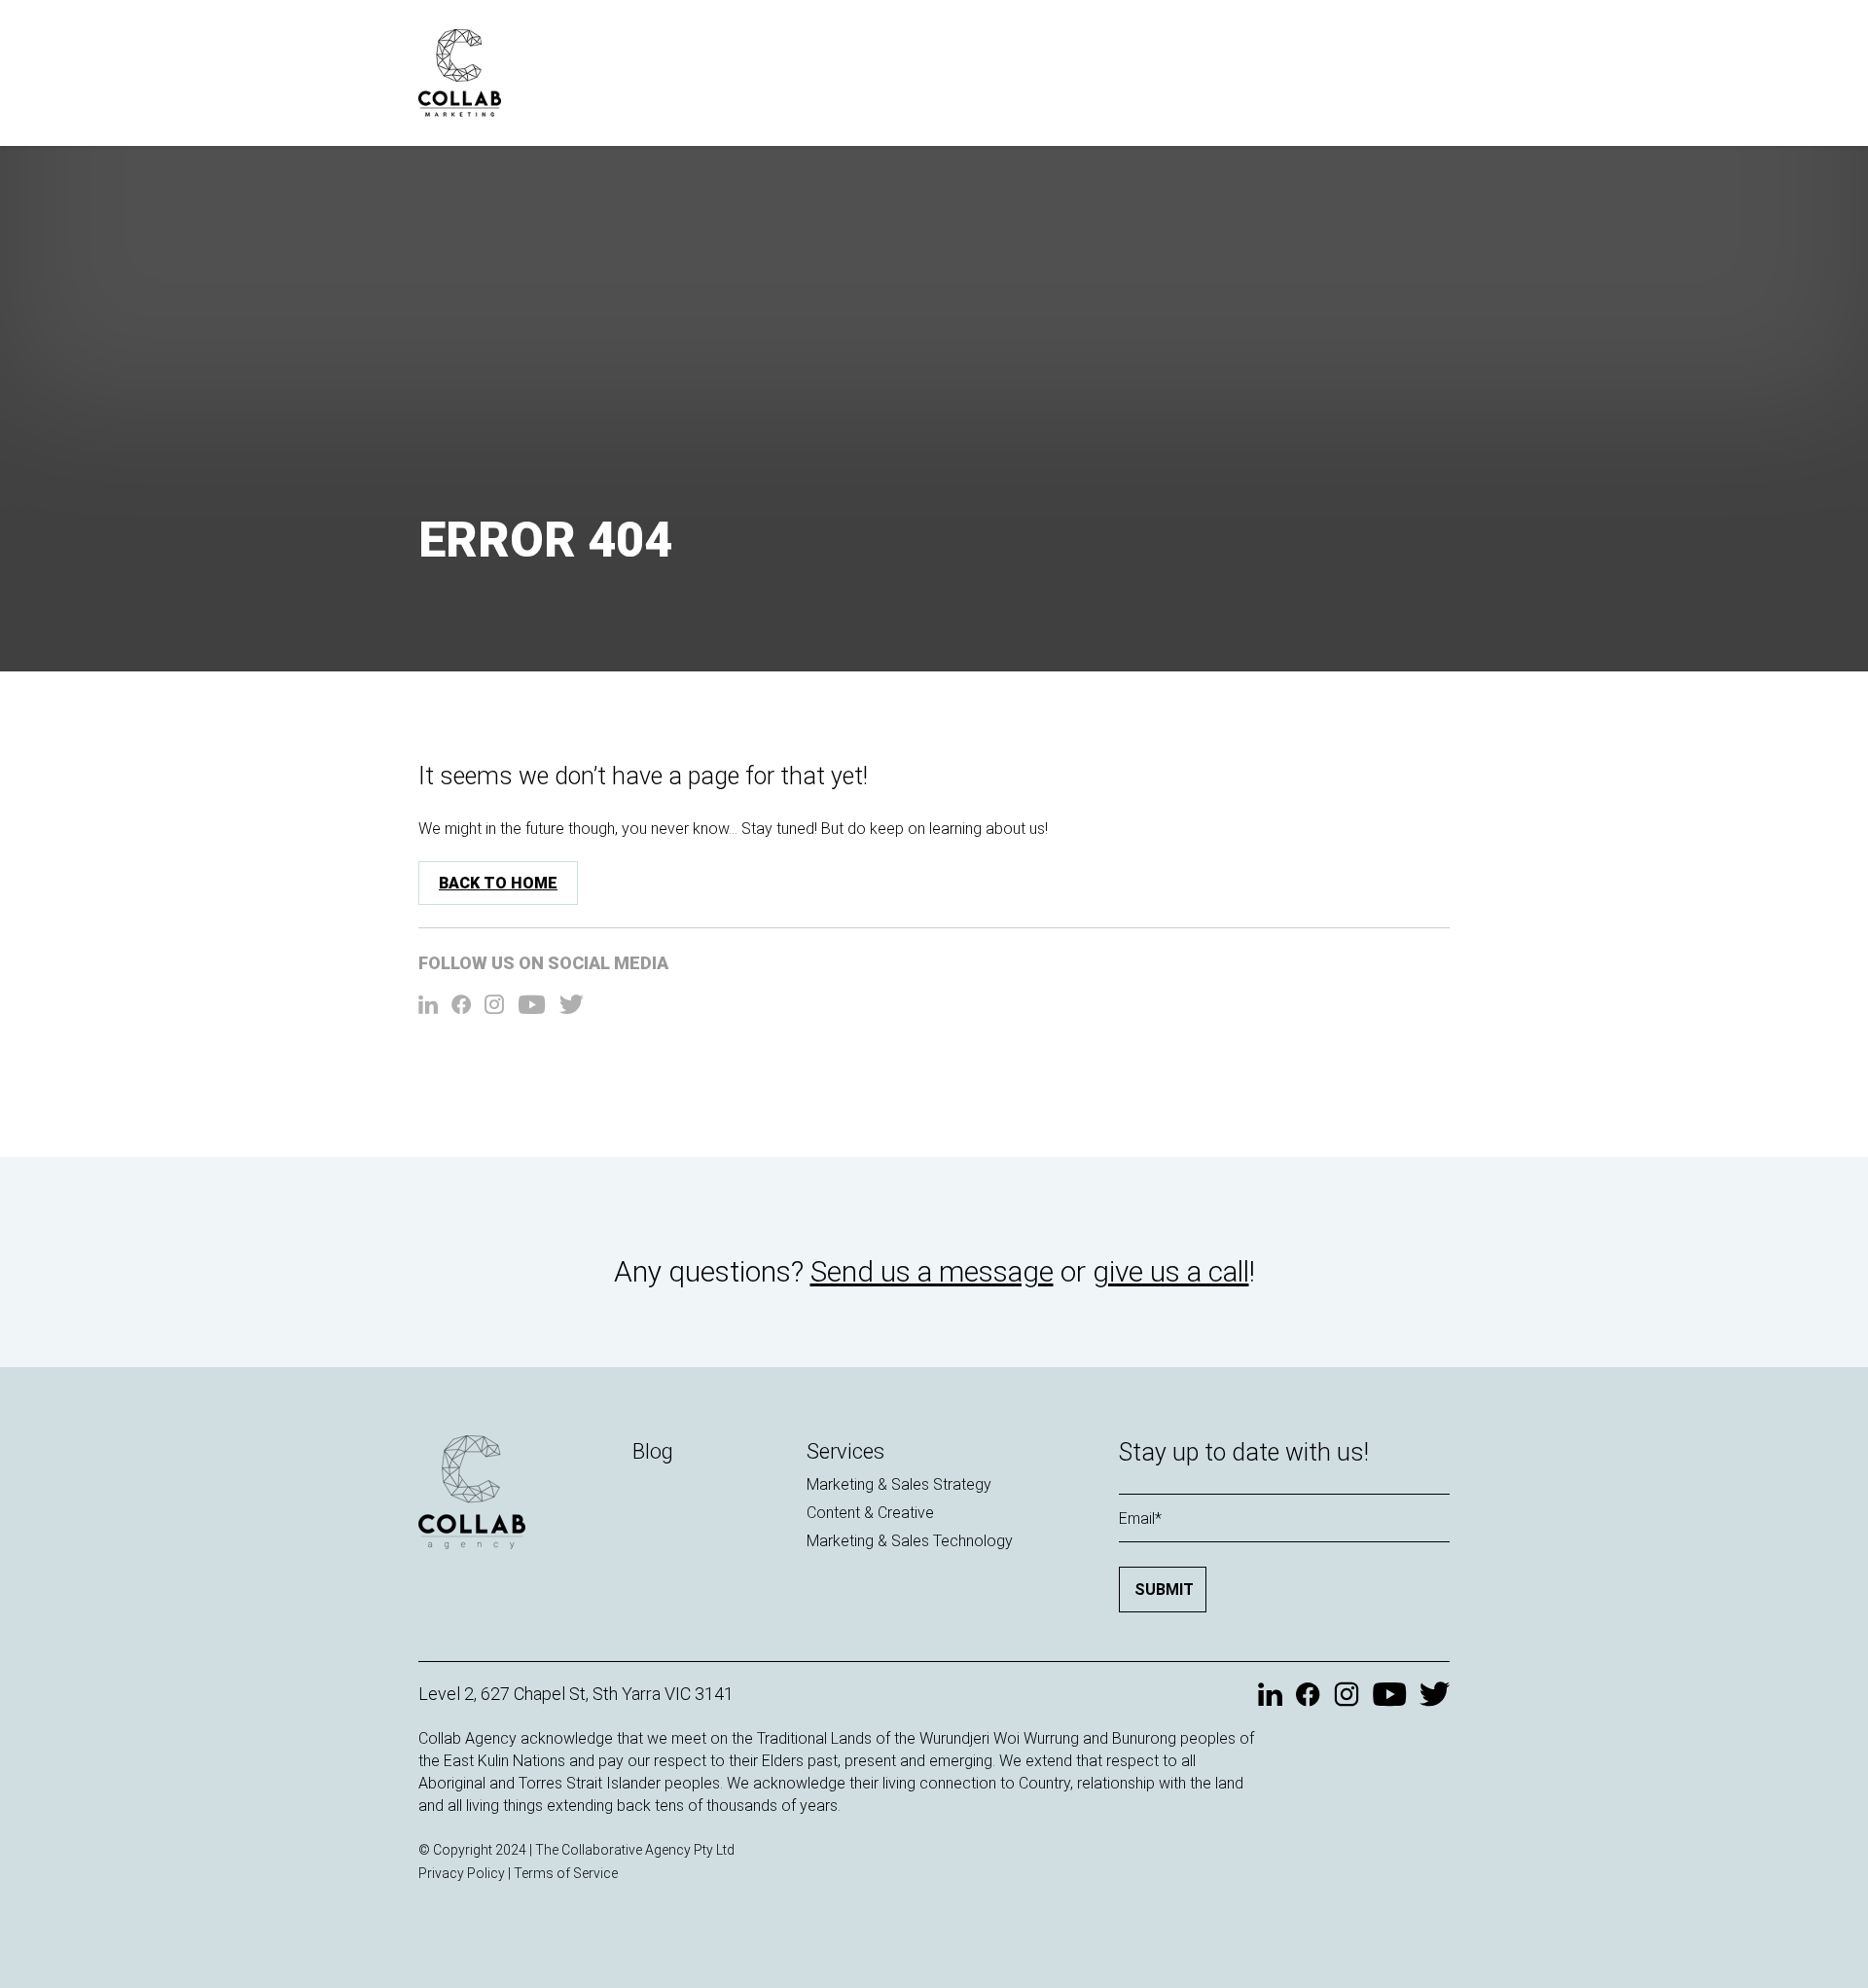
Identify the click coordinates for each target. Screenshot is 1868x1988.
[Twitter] (572, 1006)
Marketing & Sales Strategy (899, 1484)
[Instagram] (495, 1006)
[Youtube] (532, 1006)
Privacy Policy (462, 1873)
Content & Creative (870, 1513)
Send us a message (932, 1271)
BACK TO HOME (498, 883)
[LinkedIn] (428, 1006)
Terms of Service (566, 1873)
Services (845, 1451)
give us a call (1171, 1271)
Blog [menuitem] (653, 1451)
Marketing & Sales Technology (910, 1541)
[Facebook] (461, 1006)
